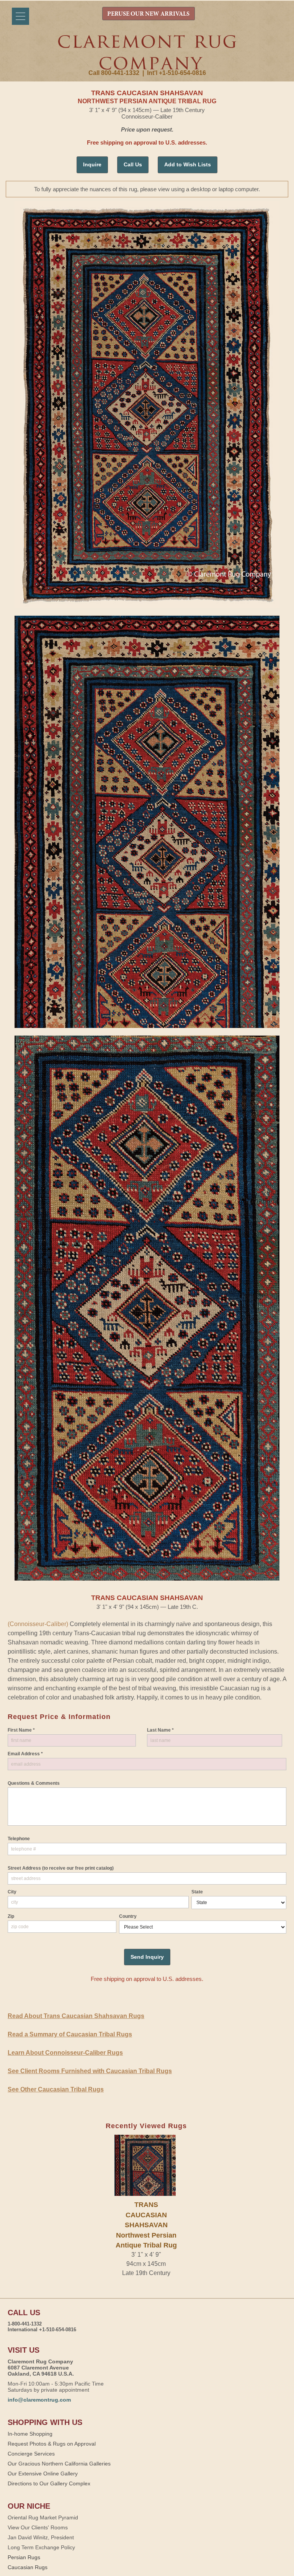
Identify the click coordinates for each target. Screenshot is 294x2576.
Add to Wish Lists (188, 164)
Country (128, 1916)
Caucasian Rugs (28, 2567)
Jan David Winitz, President (41, 2537)
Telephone (19, 1839)
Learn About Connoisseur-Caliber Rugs (65, 2053)
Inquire (92, 164)
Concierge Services (31, 2454)
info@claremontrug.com (39, 2400)
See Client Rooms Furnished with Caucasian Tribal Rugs (90, 2071)
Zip (11, 1916)
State (197, 1892)
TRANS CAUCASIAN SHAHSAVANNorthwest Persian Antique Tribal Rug (146, 2225)
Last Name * (160, 1730)
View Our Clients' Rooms (38, 2527)
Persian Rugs (24, 2557)
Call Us (133, 164)
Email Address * (25, 1754)
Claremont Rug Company (147, 52)
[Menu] (20, 16)
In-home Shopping (30, 2434)
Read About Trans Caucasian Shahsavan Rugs (76, 2016)
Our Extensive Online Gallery (43, 2474)
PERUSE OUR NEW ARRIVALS (148, 14)
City (12, 1892)
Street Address (61, 1868)
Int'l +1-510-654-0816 (176, 73)
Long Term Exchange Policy (41, 2547)
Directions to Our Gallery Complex (49, 2483)
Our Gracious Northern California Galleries (59, 2464)
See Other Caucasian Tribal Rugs (56, 2089)
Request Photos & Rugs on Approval (52, 2444)
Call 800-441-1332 (114, 73)
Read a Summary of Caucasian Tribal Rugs (70, 2034)
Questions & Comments (34, 1783)
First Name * (21, 1730)
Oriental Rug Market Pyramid (43, 2517)
